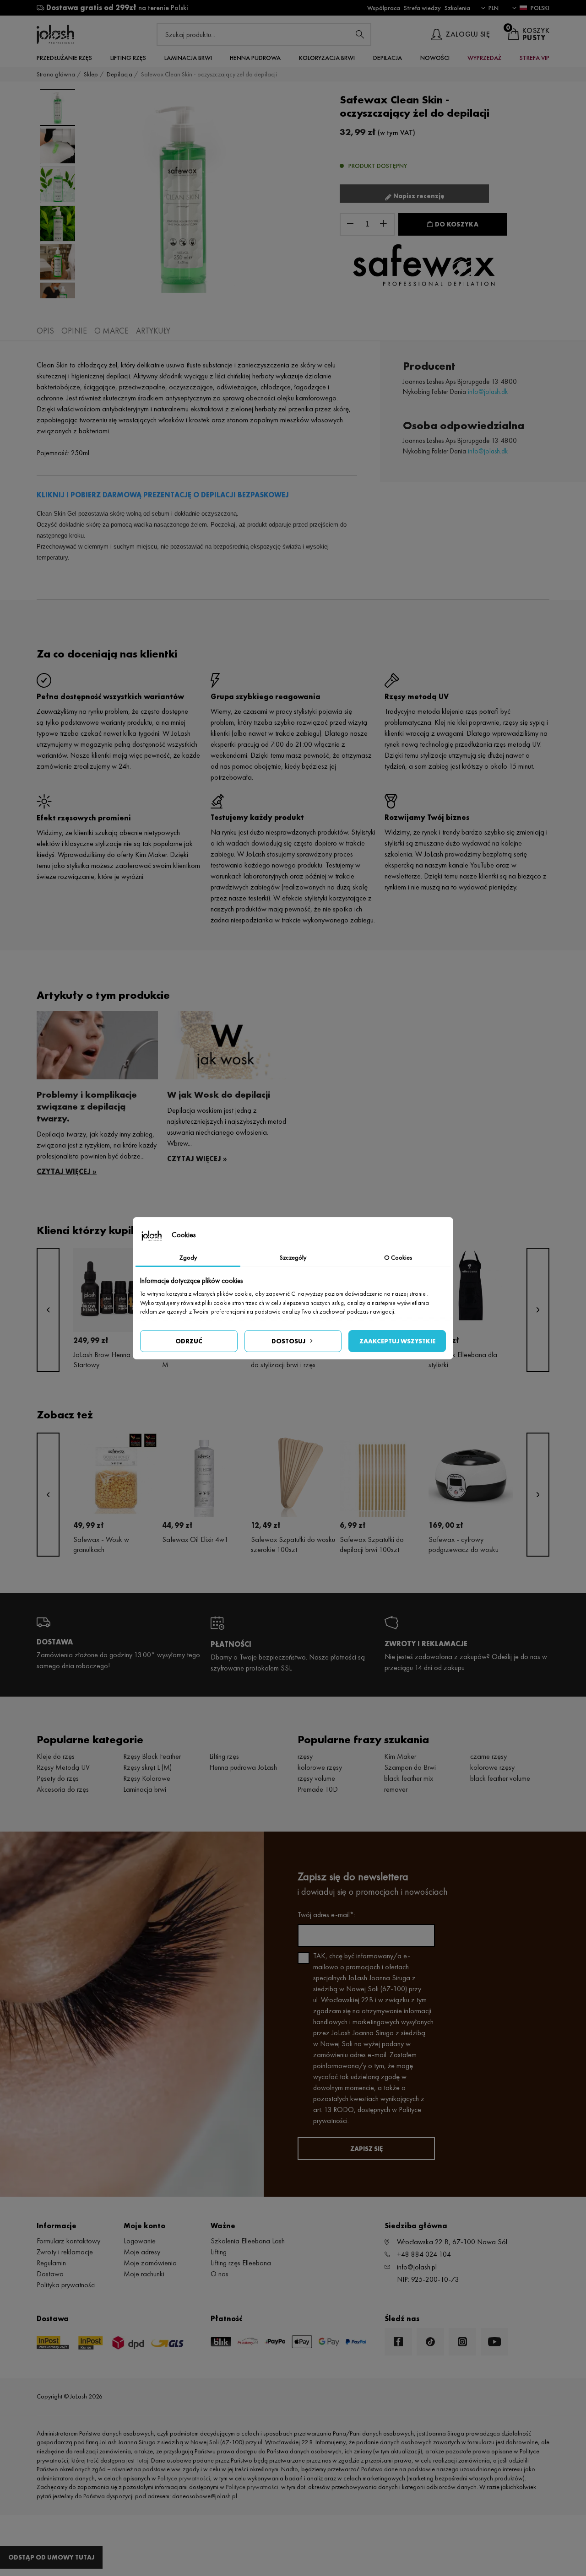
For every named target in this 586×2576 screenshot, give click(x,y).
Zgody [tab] (188, 1257)
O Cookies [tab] (398, 1257)
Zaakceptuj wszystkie (397, 1341)
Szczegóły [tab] (293, 1257)
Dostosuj (288, 1341)
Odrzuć (189, 1341)
